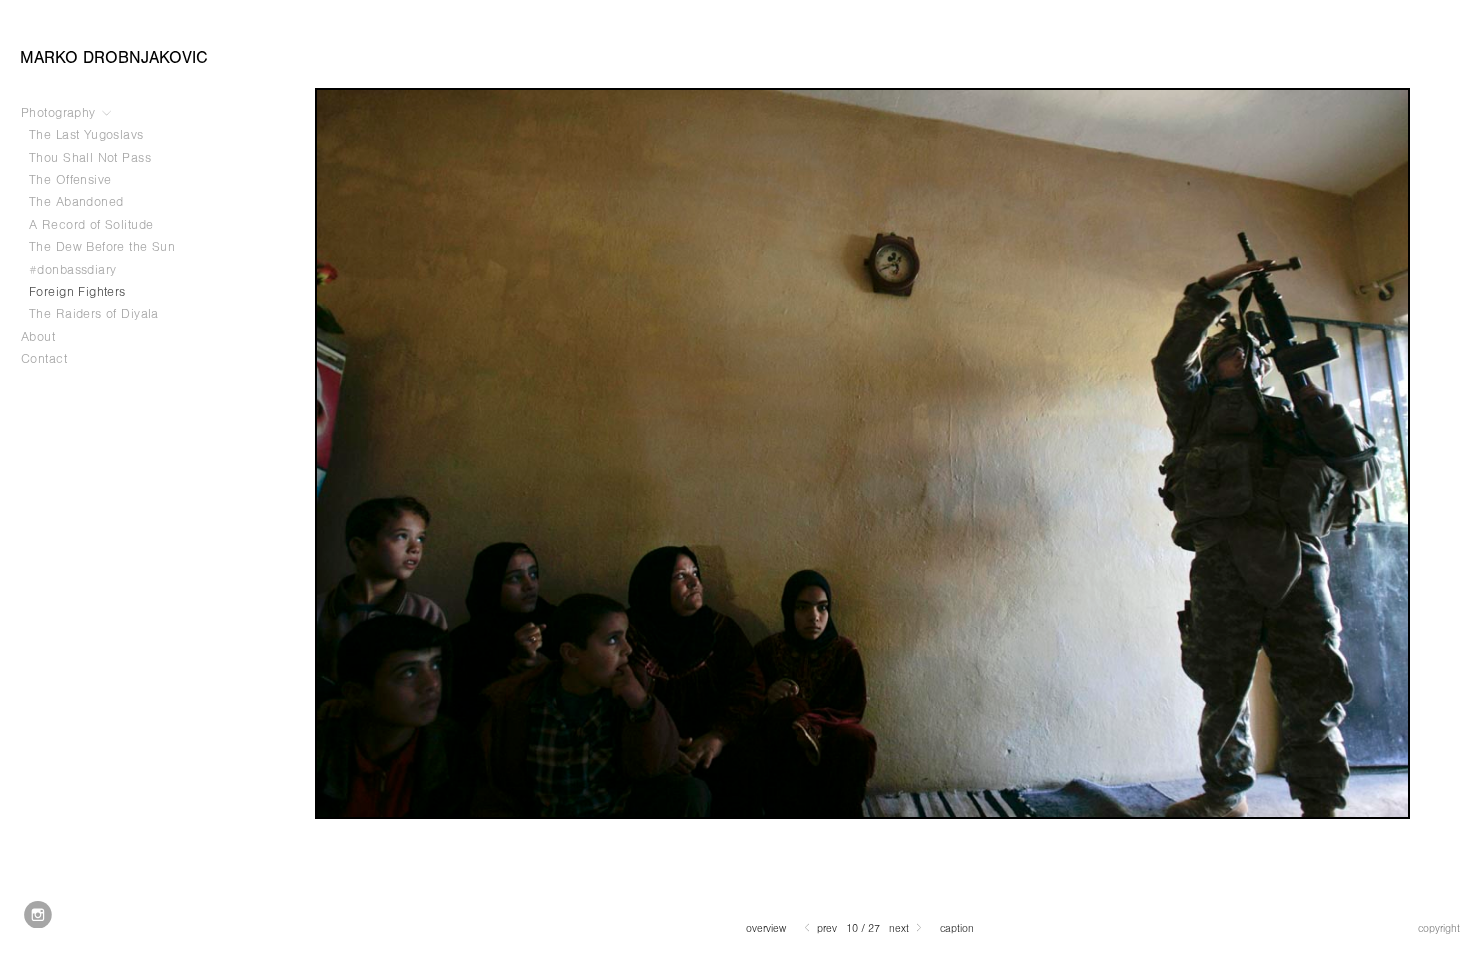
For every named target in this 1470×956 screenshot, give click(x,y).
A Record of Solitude (93, 225)
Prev (825, 929)
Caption (957, 929)
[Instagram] (38, 915)
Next (900, 929)
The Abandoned (76, 202)
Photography (60, 113)
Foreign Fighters (77, 292)
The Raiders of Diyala (94, 314)
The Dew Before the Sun (102, 247)
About (38, 337)
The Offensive (70, 180)
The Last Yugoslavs (86, 135)
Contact (44, 359)
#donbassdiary (72, 270)
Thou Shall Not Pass (90, 158)
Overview (766, 929)
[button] (766, 928)
